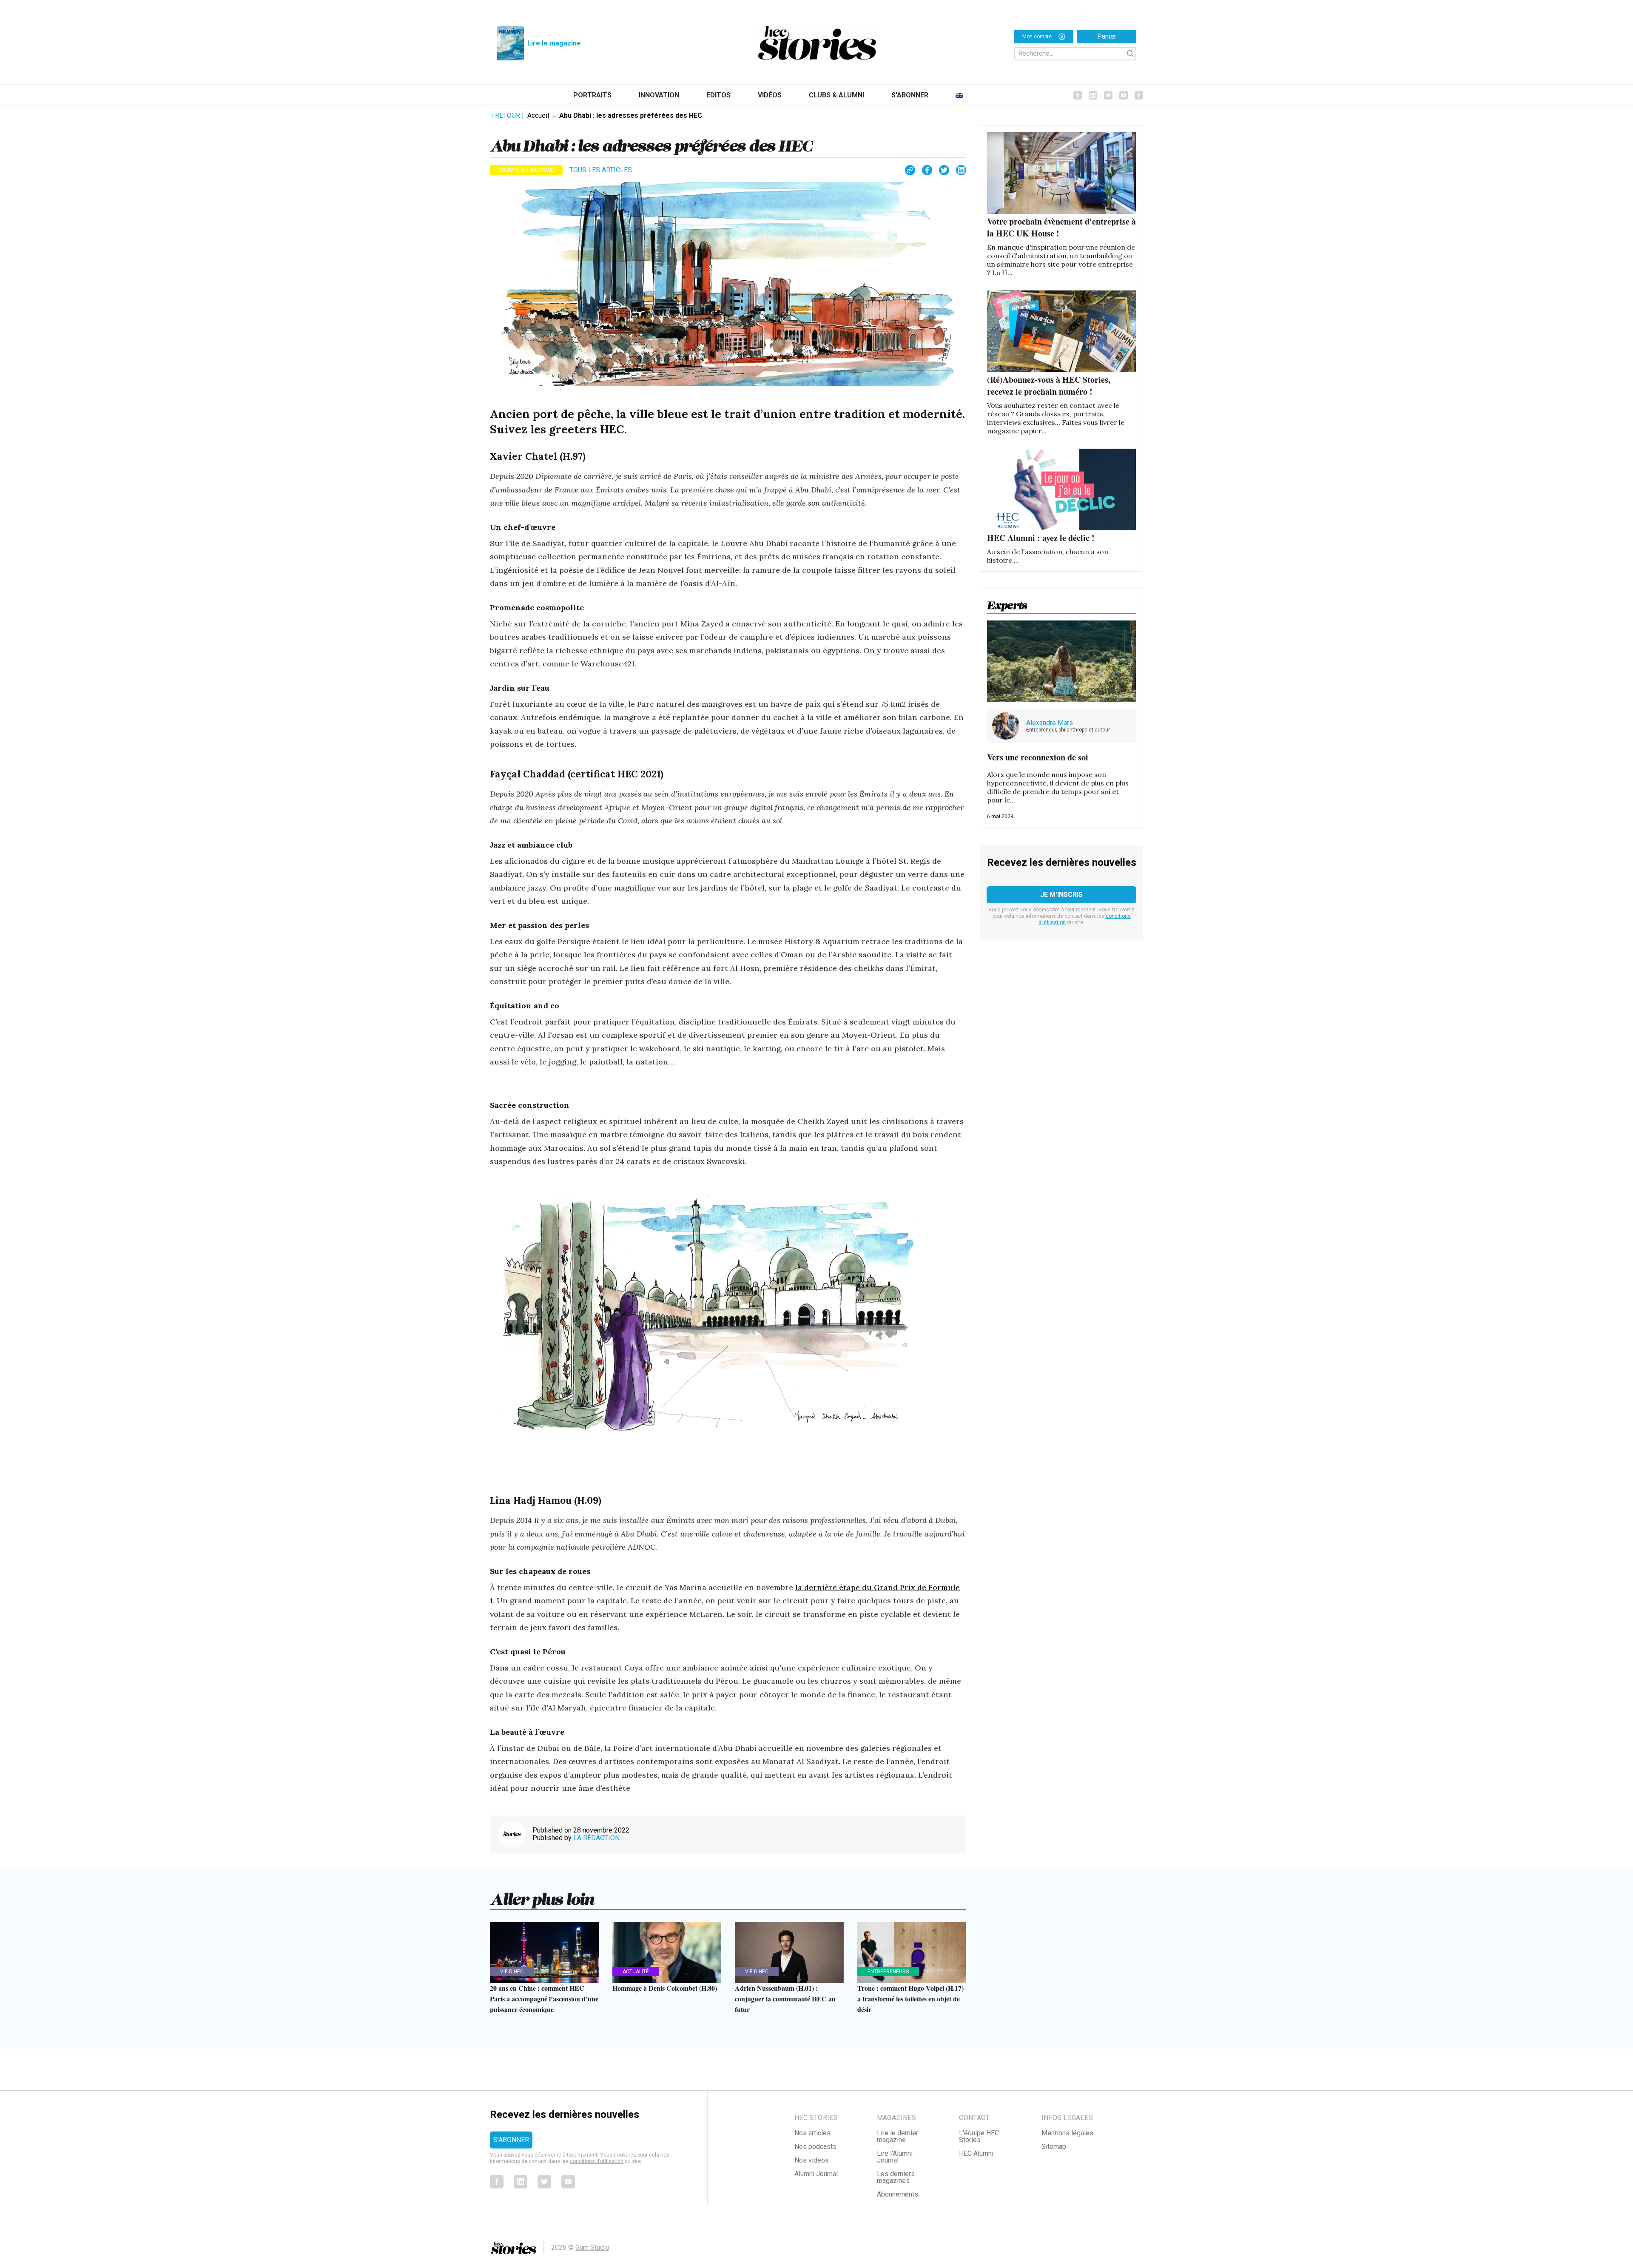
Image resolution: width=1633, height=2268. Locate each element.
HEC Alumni (976, 2153)
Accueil (538, 115)
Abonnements (898, 2194)
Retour (509, 115)
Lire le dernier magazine (898, 2136)
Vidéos (770, 95)
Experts (1007, 603)
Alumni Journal (816, 2174)
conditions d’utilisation (597, 2161)
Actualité (636, 1972)
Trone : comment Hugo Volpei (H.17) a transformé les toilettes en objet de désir (910, 1999)
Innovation (659, 95)
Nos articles (812, 2133)
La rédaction (596, 1838)
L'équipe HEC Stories (979, 2136)
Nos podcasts (815, 2147)
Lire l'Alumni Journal (895, 2157)
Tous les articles (601, 170)
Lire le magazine (554, 43)
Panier (1107, 36)
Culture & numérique (526, 170)
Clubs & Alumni (836, 95)
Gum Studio (592, 2247)
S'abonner (910, 95)
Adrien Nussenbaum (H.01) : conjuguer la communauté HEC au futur (785, 1999)
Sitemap (1054, 2147)
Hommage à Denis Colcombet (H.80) (665, 1988)
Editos (718, 95)
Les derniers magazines (896, 2177)
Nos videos (812, 2160)
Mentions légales (1067, 2133)
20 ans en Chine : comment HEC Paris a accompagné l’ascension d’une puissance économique (544, 1999)
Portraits (592, 95)
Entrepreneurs (888, 1972)
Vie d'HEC (512, 1972)
